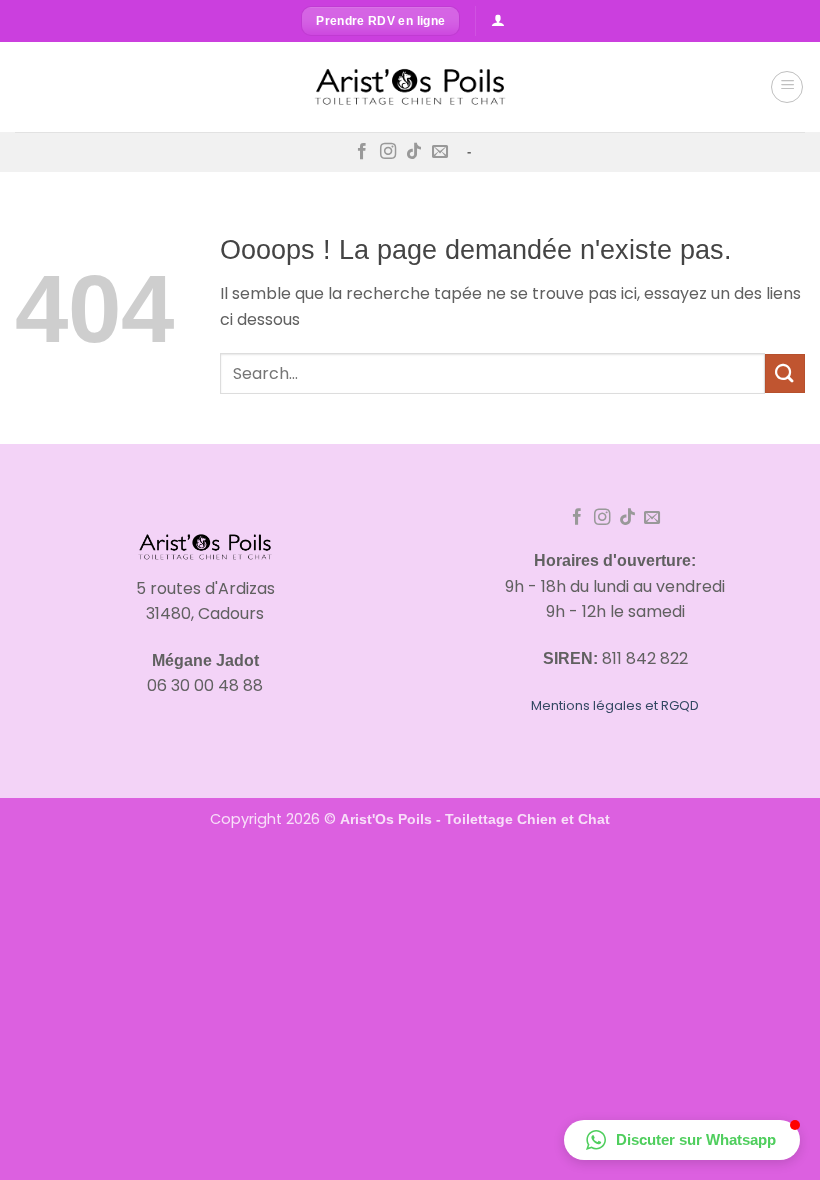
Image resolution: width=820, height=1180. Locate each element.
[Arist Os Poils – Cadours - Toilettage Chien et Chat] (410, 87)
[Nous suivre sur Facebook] (362, 152)
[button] (787, 87)
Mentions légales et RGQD (615, 705)
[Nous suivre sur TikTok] (414, 152)
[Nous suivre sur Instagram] (388, 152)
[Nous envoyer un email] (440, 152)
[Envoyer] (785, 373)
